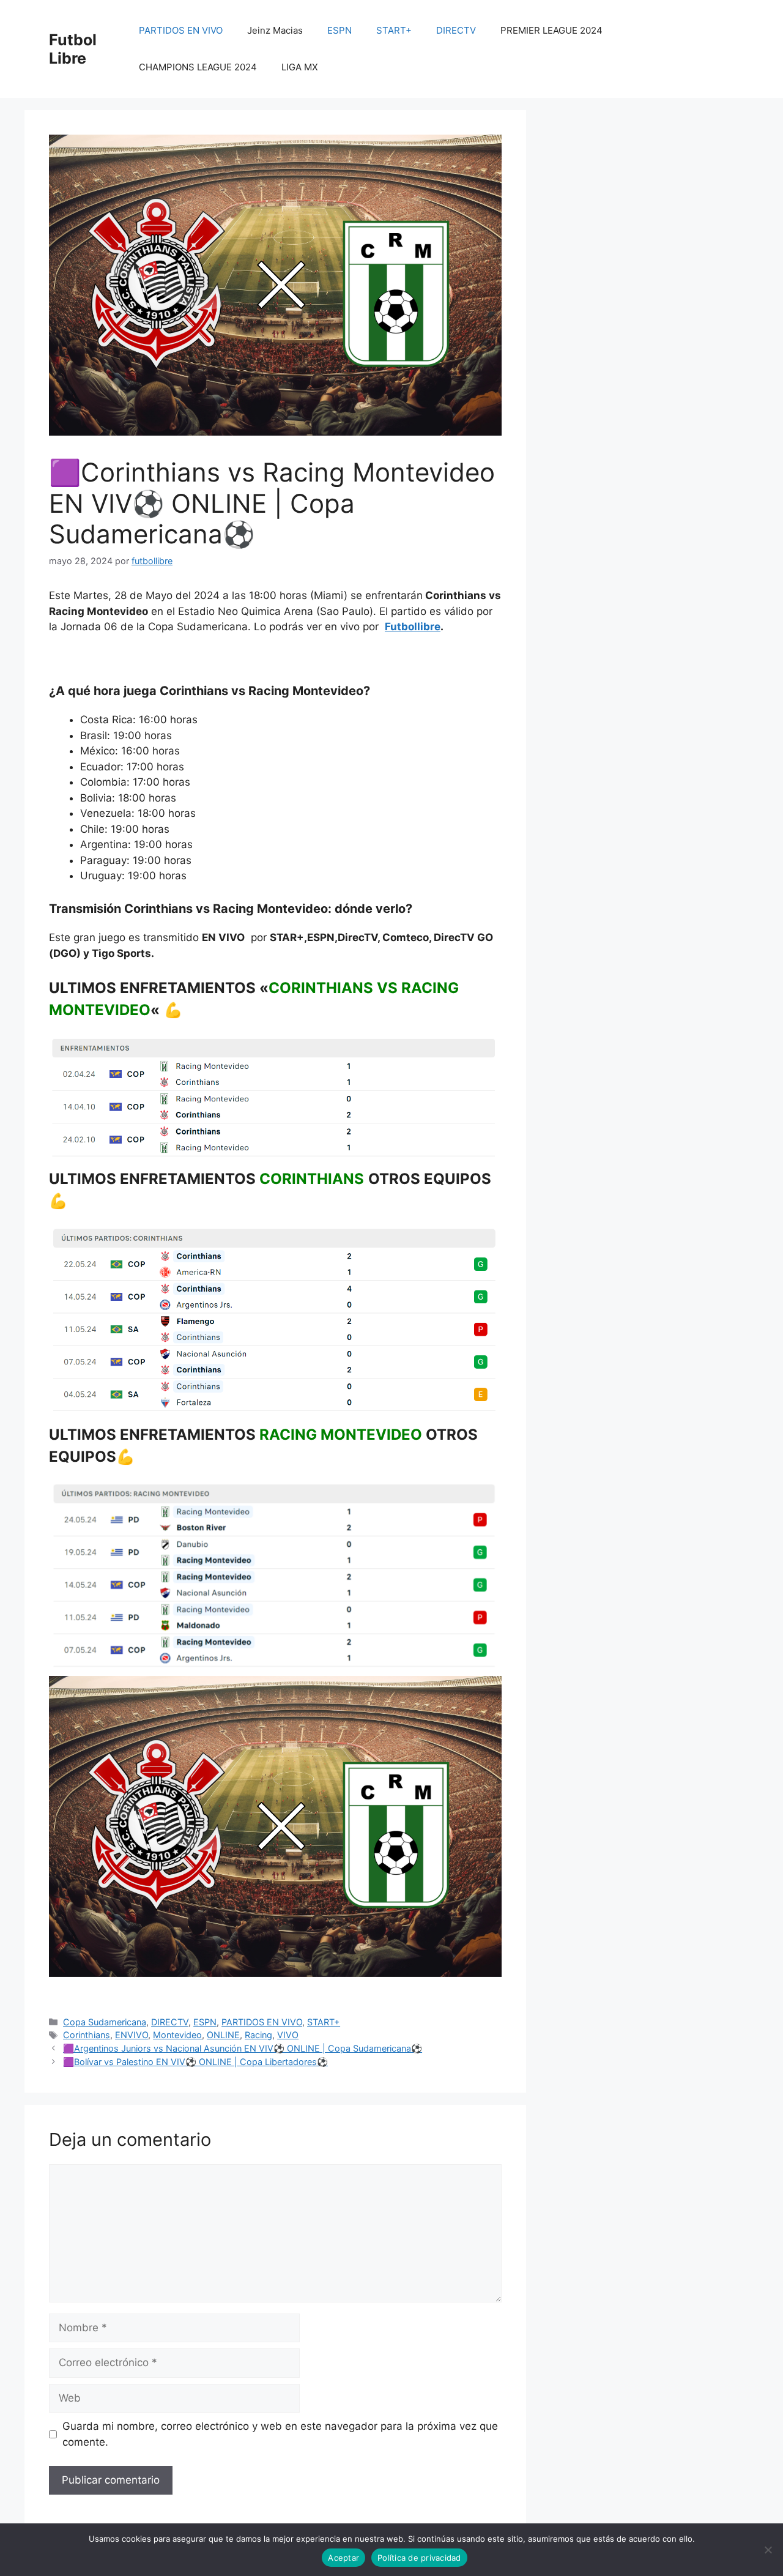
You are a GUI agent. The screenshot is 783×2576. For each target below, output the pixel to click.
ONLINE (223, 2035)
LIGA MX (300, 67)
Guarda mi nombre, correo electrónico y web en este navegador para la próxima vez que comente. (280, 2434)
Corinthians (87, 2035)
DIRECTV (456, 30)
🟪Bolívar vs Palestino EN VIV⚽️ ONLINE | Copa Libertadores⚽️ (195, 2062)
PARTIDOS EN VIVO (181, 30)
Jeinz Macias (275, 30)
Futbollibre (413, 627)
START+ (394, 30)
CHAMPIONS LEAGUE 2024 (198, 67)
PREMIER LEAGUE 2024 (551, 30)
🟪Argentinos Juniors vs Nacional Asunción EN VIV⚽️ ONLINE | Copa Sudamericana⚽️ (243, 2048)
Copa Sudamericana (105, 2022)
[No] (768, 2550)
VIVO (288, 2035)
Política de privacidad (419, 2558)
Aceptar (343, 2558)
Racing (258, 2035)
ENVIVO (132, 2035)
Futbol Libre (73, 49)
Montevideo (177, 2035)
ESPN (340, 30)
